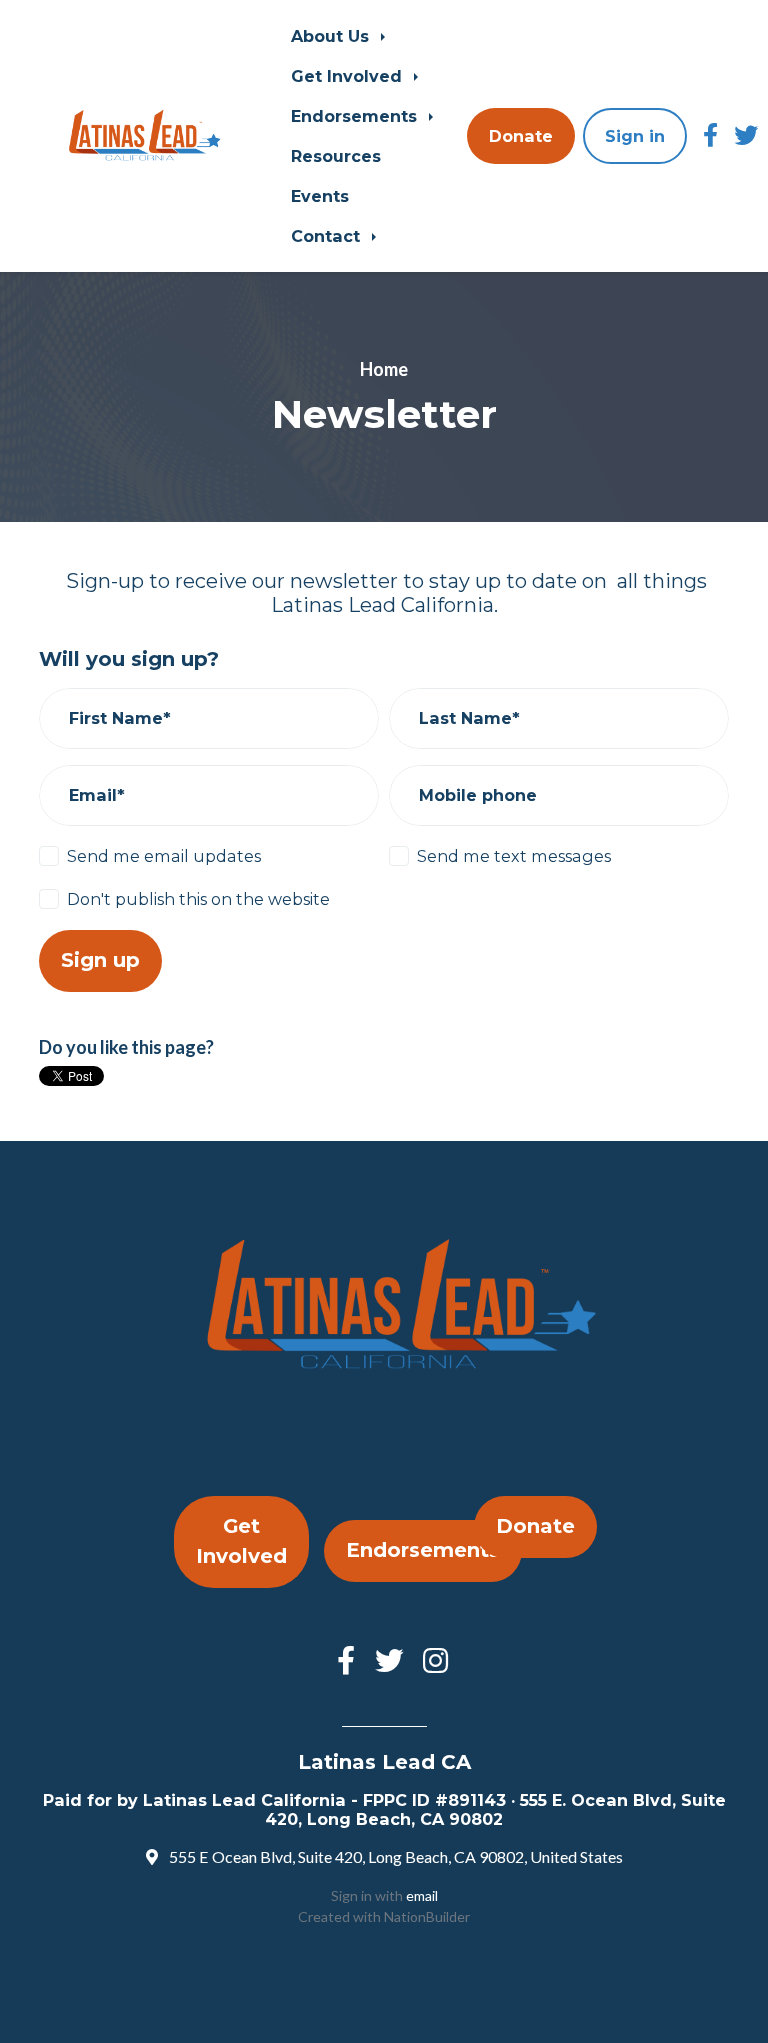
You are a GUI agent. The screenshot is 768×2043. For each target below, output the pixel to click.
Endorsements (356, 116)
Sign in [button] (635, 136)
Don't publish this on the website (198, 899)
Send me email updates (164, 856)
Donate (521, 136)
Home (384, 369)
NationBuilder (427, 1916)
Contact (328, 236)
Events (320, 196)
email (422, 1895)
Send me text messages (514, 856)
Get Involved (349, 76)
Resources (336, 156)
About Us (332, 36)
